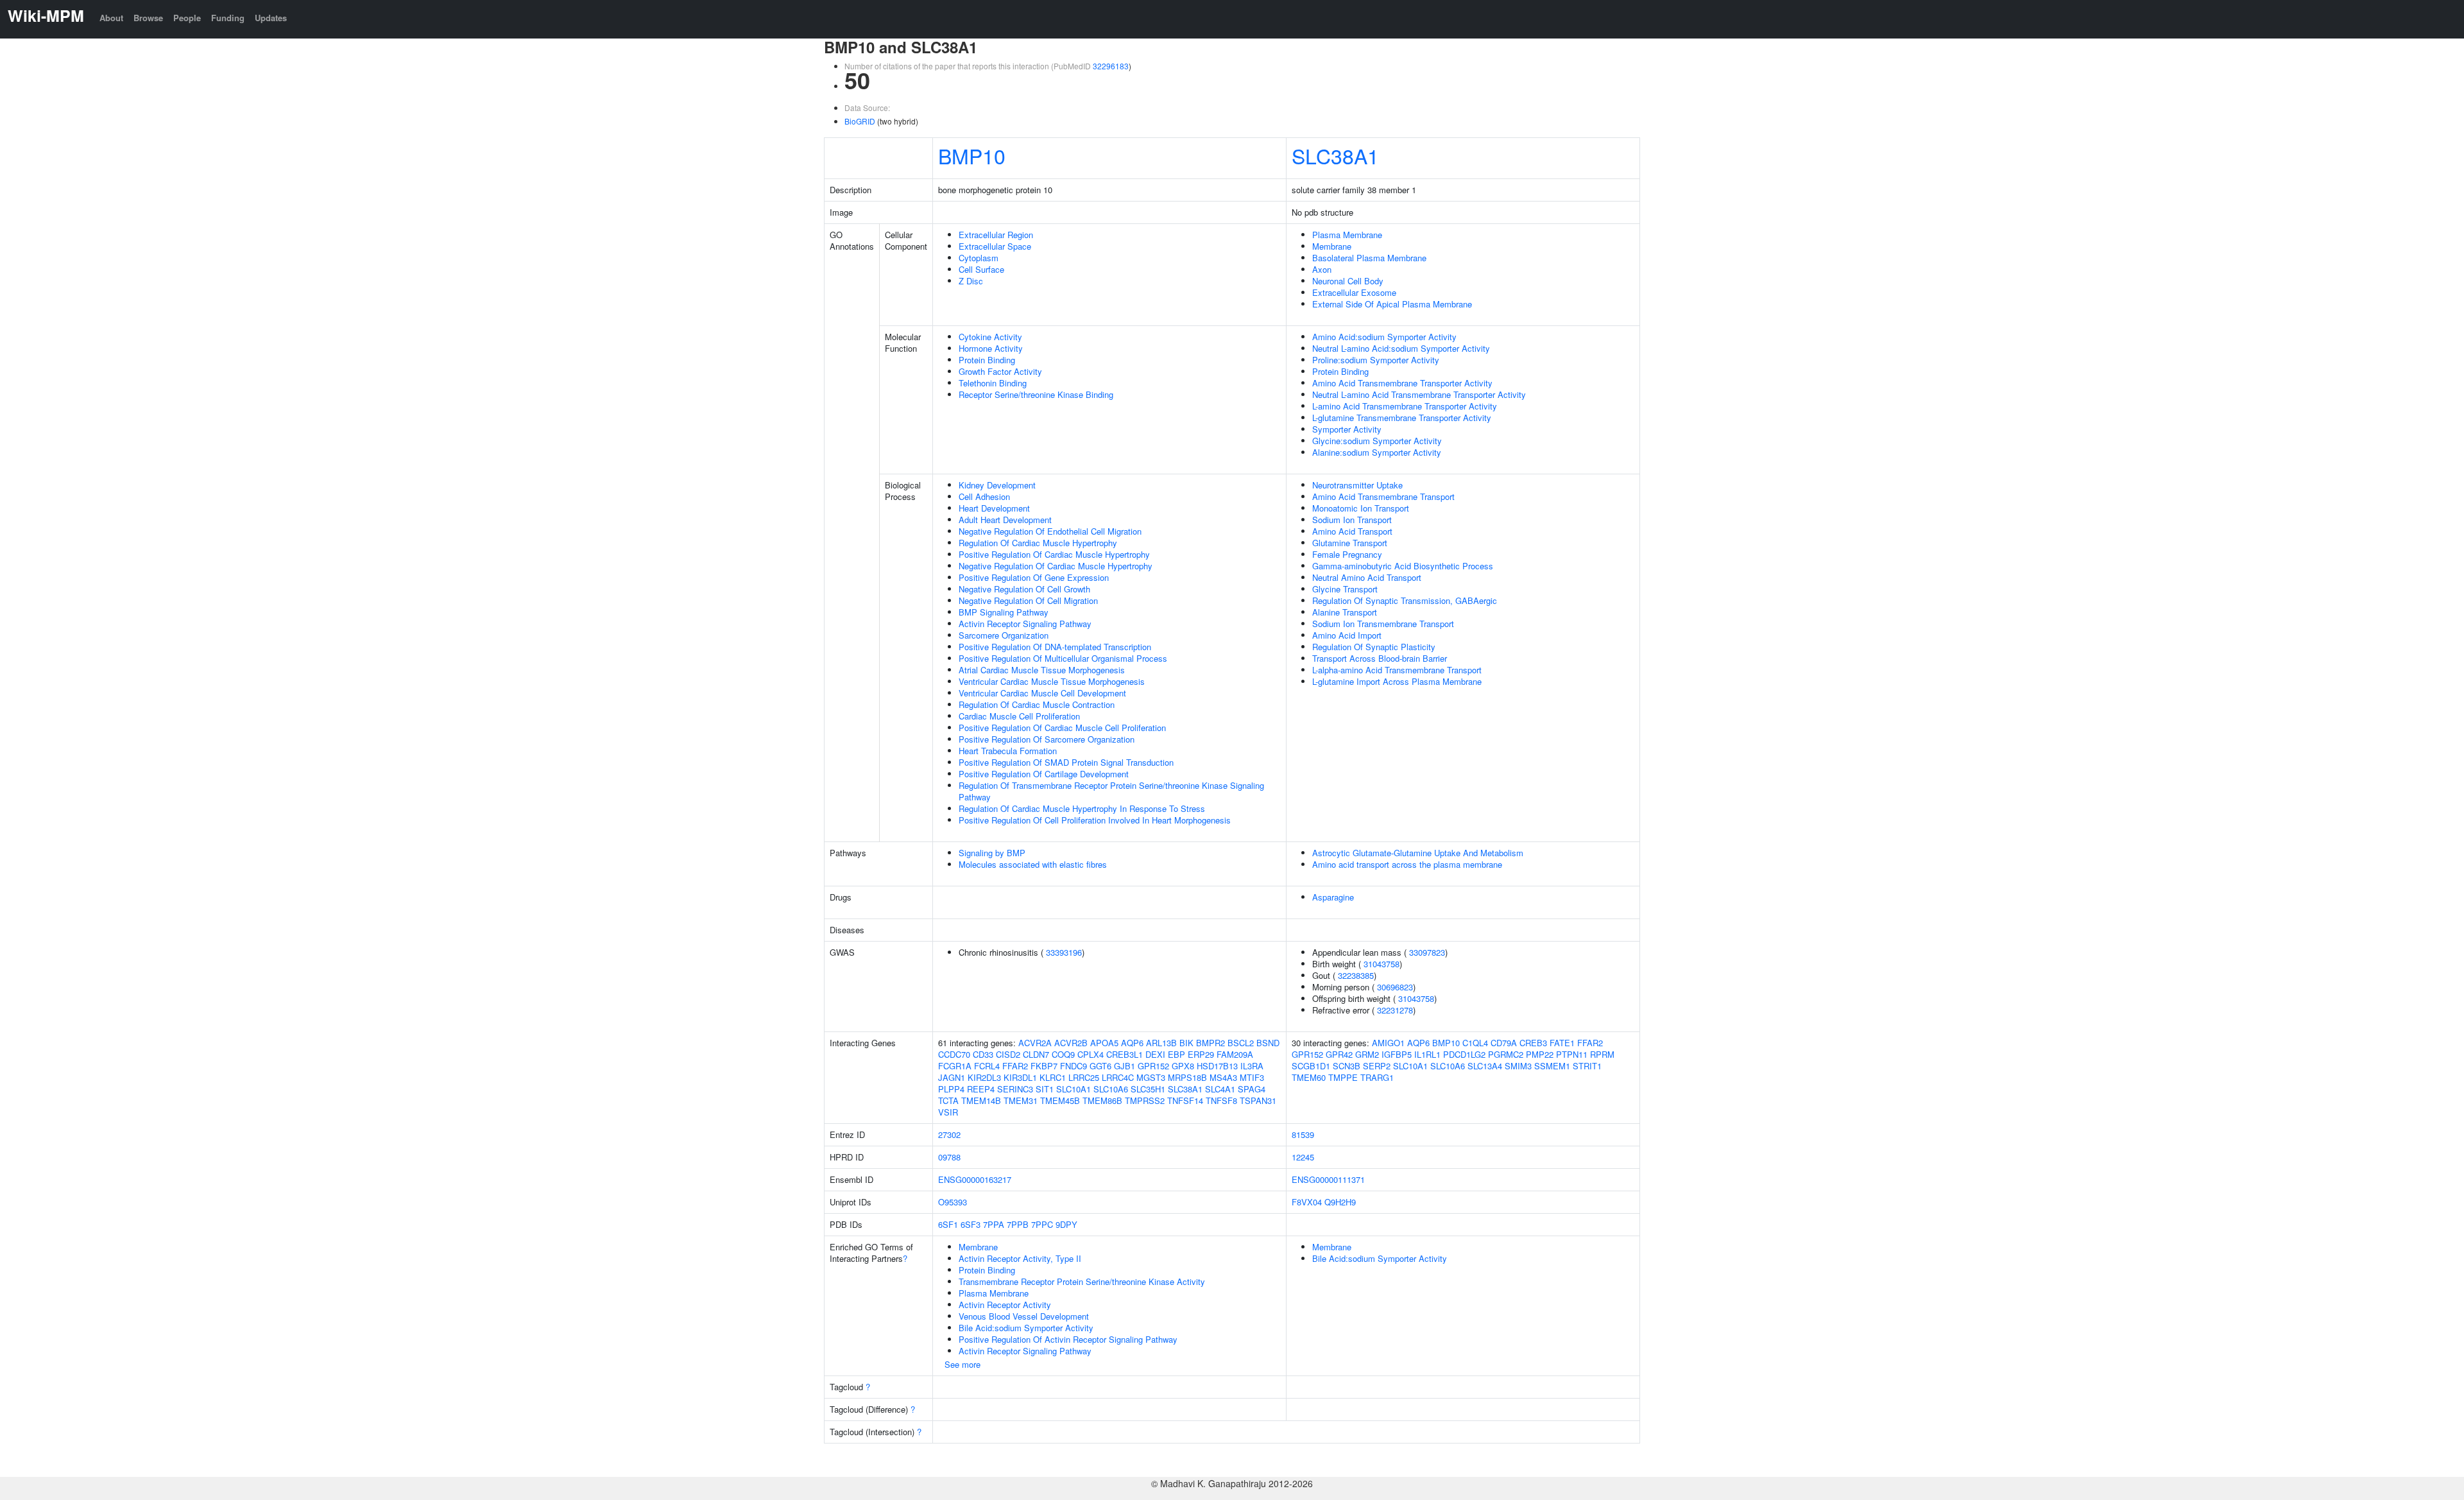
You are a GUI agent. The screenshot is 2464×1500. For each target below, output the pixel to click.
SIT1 (1045, 1089)
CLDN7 (1036, 1054)
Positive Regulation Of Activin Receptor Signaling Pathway (1068, 1339)
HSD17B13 (1217, 1066)
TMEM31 (1021, 1100)
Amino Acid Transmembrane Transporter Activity (1402, 383)
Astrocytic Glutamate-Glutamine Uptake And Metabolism (1418, 853)
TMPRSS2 (1145, 1100)
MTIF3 (1252, 1077)
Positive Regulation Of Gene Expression (1034, 577)
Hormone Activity (991, 348)
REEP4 (981, 1089)
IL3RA (1252, 1066)
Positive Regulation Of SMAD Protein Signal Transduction (1066, 762)
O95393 (953, 1202)
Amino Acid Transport (1352, 531)
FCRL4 (987, 1066)
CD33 (983, 1054)
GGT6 (1100, 1066)
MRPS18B (1187, 1077)
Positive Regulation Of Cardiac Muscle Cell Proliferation (1062, 728)
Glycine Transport (1345, 589)
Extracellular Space (995, 246)
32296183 (1111, 66)
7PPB (1018, 1224)
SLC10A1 (1074, 1089)
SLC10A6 (1111, 1089)
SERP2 (1377, 1066)
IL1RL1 (1427, 1054)
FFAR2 (1015, 1066)
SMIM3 (1518, 1066)
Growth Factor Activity (1000, 371)
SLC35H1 (1148, 1089)
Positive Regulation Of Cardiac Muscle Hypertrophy (1054, 554)
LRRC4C (1118, 1077)
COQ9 (1063, 1054)
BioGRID (860, 121)
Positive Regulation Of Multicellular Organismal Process (1063, 658)
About (111, 18)
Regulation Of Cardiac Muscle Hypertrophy (1038, 543)
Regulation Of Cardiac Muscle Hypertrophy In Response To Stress (1082, 808)
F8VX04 (1307, 1202)
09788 (949, 1157)
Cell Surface (981, 269)
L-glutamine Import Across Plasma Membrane (1397, 681)
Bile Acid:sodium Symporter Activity (1026, 1328)
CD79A (1504, 1043)
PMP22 (1540, 1054)
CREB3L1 (1125, 1054)
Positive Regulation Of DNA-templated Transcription (1055, 647)
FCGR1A (955, 1066)
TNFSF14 (1185, 1100)
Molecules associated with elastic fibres (1033, 864)
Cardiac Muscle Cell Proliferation (1019, 716)
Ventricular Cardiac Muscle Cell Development (1042, 693)
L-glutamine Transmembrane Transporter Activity (1402, 418)
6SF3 (971, 1224)
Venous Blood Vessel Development (1024, 1316)
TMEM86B (1102, 1100)
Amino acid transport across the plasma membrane (1407, 864)
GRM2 (1367, 1054)
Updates (271, 18)
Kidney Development (997, 485)
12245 (1303, 1157)
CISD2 (1008, 1054)
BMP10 (972, 155)
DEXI (1155, 1054)
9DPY (1066, 1224)
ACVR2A (1035, 1043)
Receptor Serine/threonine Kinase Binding (1036, 394)
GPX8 (1183, 1066)
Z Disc (971, 281)
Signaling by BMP (992, 853)
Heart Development (994, 508)
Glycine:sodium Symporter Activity (1377, 441)
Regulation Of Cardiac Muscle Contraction (1037, 704)
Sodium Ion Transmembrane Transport (1383, 624)
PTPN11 (1572, 1054)
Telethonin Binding (993, 383)
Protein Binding (987, 360)
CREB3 (1533, 1043)
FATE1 (1562, 1043)
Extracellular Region (996, 235)
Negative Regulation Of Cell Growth (1024, 589)
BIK (1186, 1043)
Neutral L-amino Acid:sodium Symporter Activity (1401, 348)
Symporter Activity (1347, 429)
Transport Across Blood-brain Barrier (1380, 658)
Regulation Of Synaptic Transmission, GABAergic (1405, 600)
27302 (949, 1134)
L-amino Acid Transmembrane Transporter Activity (1405, 406)
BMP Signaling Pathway (1004, 612)
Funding (228, 18)
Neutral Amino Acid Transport (1367, 577)
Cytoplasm (979, 258)
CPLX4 (1091, 1054)
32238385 (1356, 975)
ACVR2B (1071, 1043)
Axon (1322, 269)
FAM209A (1235, 1054)
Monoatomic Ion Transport (1361, 508)
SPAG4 (1252, 1089)
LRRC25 (1084, 1077)
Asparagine (1333, 897)
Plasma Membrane (1347, 235)
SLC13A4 (1485, 1066)
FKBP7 (1044, 1066)
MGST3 (1151, 1077)
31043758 (1382, 964)
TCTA (948, 1100)
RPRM (1602, 1054)
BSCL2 (1241, 1043)
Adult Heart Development (1005, 520)
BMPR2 (1211, 1043)
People (187, 18)
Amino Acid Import (1347, 635)
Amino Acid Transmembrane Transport (1383, 496)
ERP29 (1201, 1054)
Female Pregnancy (1347, 554)
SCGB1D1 (1311, 1066)
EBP (1176, 1054)
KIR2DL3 (984, 1077)
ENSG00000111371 (1328, 1179)
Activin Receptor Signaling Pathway (1025, 624)
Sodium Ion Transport (1352, 520)
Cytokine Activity (990, 337)
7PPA (994, 1224)
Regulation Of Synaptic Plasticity (1374, 647)
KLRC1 (1053, 1077)
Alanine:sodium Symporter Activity (1377, 452)
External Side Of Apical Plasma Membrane (1392, 304)
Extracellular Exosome (1354, 292)
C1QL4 (1475, 1043)
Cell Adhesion (984, 496)
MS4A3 (1223, 1077)
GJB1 (1125, 1066)
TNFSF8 (1221, 1100)
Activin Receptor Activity (1005, 1305)
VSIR (948, 1112)
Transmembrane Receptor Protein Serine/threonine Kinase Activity (1082, 1281)
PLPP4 (951, 1089)
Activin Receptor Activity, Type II (1020, 1258)
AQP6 (1132, 1043)
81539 (1303, 1134)
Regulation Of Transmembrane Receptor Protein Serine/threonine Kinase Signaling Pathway (1111, 791)
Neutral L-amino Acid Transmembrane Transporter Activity (1419, 394)
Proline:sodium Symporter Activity (1376, 360)
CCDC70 (954, 1054)
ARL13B (1161, 1043)
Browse (148, 18)
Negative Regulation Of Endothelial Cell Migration (1050, 531)
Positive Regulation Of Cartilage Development (1044, 774)
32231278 (1395, 1010)
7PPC (1042, 1224)
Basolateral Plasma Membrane (1369, 258)
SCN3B (1347, 1066)
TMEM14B (981, 1100)
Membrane (1332, 246)
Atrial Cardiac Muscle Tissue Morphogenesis (1042, 670)
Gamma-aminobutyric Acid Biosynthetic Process (1403, 566)
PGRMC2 (1506, 1054)
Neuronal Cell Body (1348, 281)
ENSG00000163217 (975, 1179)
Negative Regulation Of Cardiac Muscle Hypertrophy (1056, 566)
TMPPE (1343, 1077)
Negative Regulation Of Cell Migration (1028, 600)
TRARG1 (1377, 1077)
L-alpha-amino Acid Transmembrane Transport (1397, 670)
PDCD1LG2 (1464, 1054)
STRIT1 (1587, 1066)
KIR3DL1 (1020, 1077)
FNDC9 (1074, 1066)
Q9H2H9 (1340, 1202)
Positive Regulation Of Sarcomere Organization (1047, 739)
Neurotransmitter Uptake (1357, 485)
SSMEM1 (1552, 1066)
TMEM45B (1060, 1100)
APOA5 (1104, 1043)
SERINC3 (1015, 1089)
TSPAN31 (1258, 1100)
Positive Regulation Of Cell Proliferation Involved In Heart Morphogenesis (1095, 820)
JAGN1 (952, 1077)
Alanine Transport (1345, 612)
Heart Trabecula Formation (1008, 751)
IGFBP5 (1397, 1054)
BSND (1268, 1043)
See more (963, 1364)
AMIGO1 (1388, 1043)
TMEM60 (1309, 1077)
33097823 (1427, 952)
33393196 (1064, 952)
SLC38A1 (1335, 155)
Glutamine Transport (1350, 543)
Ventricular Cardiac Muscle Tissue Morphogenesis (1052, 681)
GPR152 (1153, 1066)
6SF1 (948, 1224)
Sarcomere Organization (1004, 635)
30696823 (1395, 987)
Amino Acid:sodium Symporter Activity (1384, 337)
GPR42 (1339, 1054)
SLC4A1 (1220, 1089)
